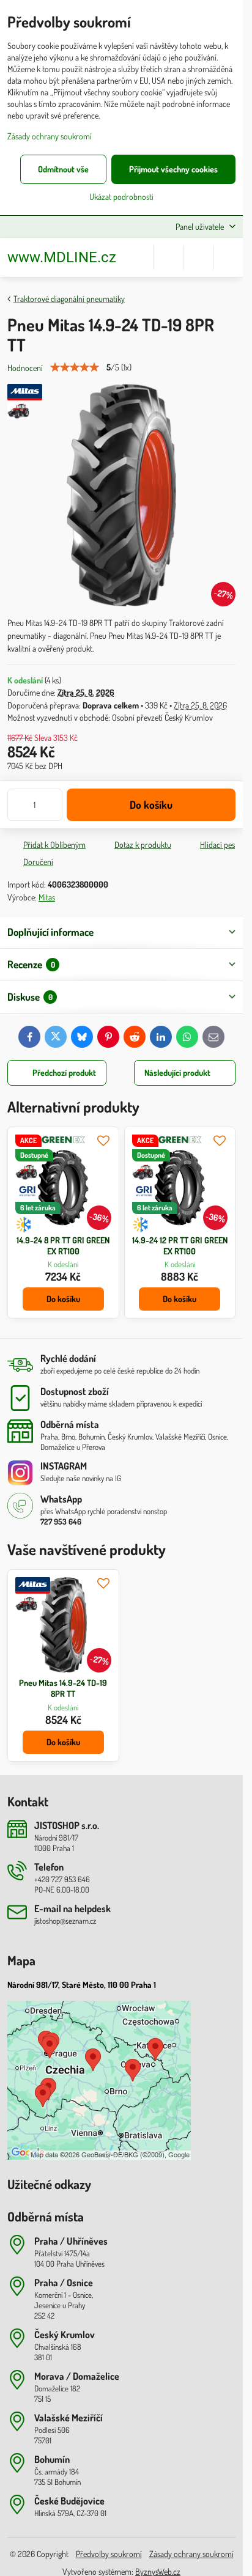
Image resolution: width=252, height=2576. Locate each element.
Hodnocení (25, 368)
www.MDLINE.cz (62, 257)
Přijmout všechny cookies (173, 169)
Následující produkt (177, 1073)
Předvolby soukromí (109, 2554)
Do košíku (151, 804)
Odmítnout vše (63, 169)
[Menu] (228, 257)
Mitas (47, 897)
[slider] (75, 367)
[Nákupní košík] (198, 257)
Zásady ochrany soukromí (191, 2554)
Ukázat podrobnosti (121, 197)
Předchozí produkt (64, 1073)
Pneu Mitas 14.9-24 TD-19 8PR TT (63, 1688)
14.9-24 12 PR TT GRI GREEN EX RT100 (180, 1246)
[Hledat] (168, 257)
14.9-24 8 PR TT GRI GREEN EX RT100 (63, 1246)
